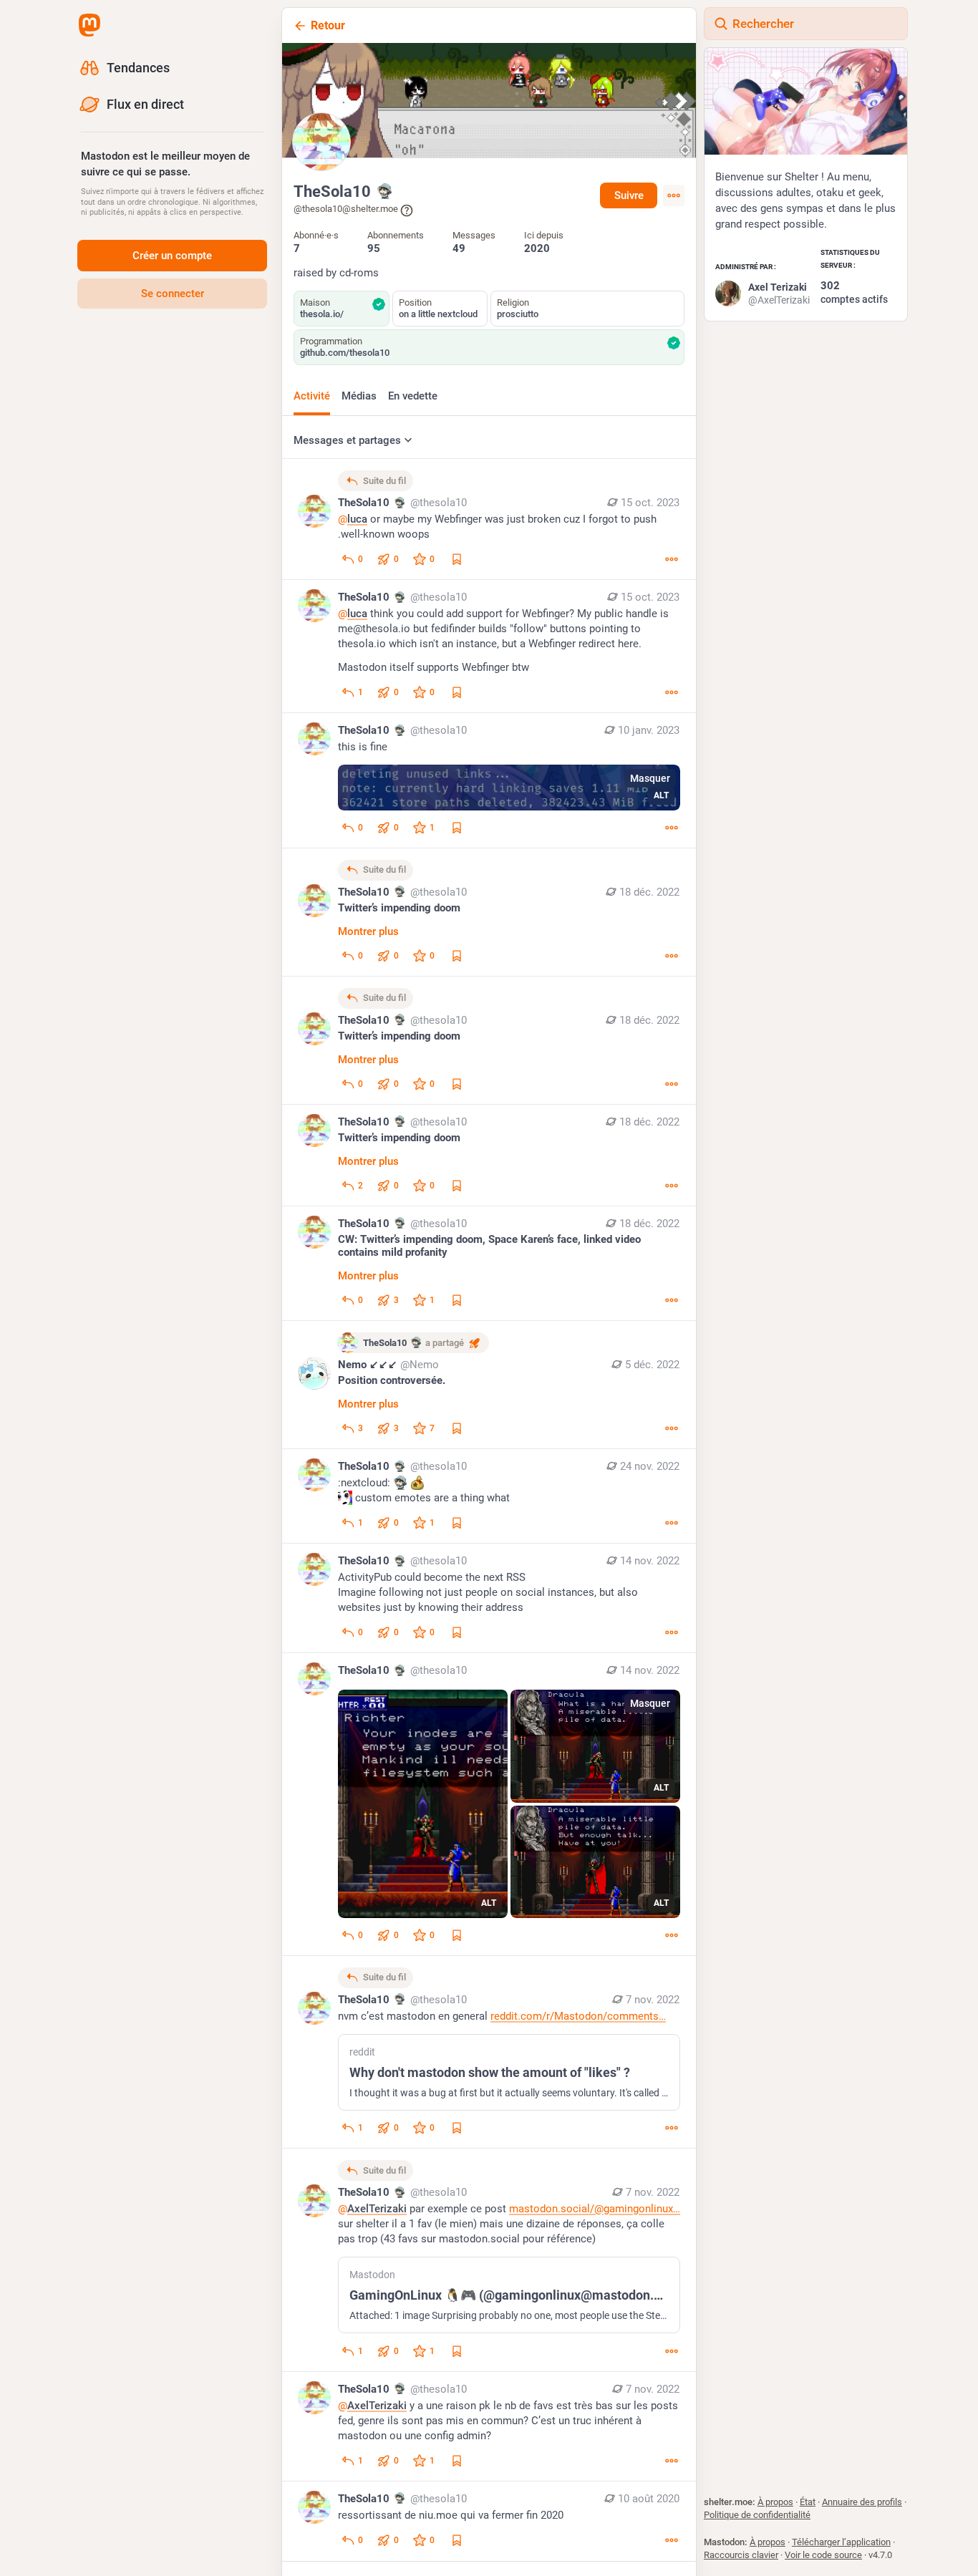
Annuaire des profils (862, 2502)
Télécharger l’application (841, 2542)
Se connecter (173, 294)
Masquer (650, 778)
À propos (775, 2502)
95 (374, 248)
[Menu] (674, 195)
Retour (328, 25)
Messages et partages (347, 440)
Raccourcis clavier (741, 2555)
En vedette (413, 396)
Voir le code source (823, 2555)
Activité (312, 396)
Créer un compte (172, 256)
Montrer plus (368, 931)
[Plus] (672, 559)
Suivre (629, 195)
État (808, 2502)
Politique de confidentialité (757, 2515)
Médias (359, 396)
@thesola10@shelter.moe (346, 209)
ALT (661, 795)
